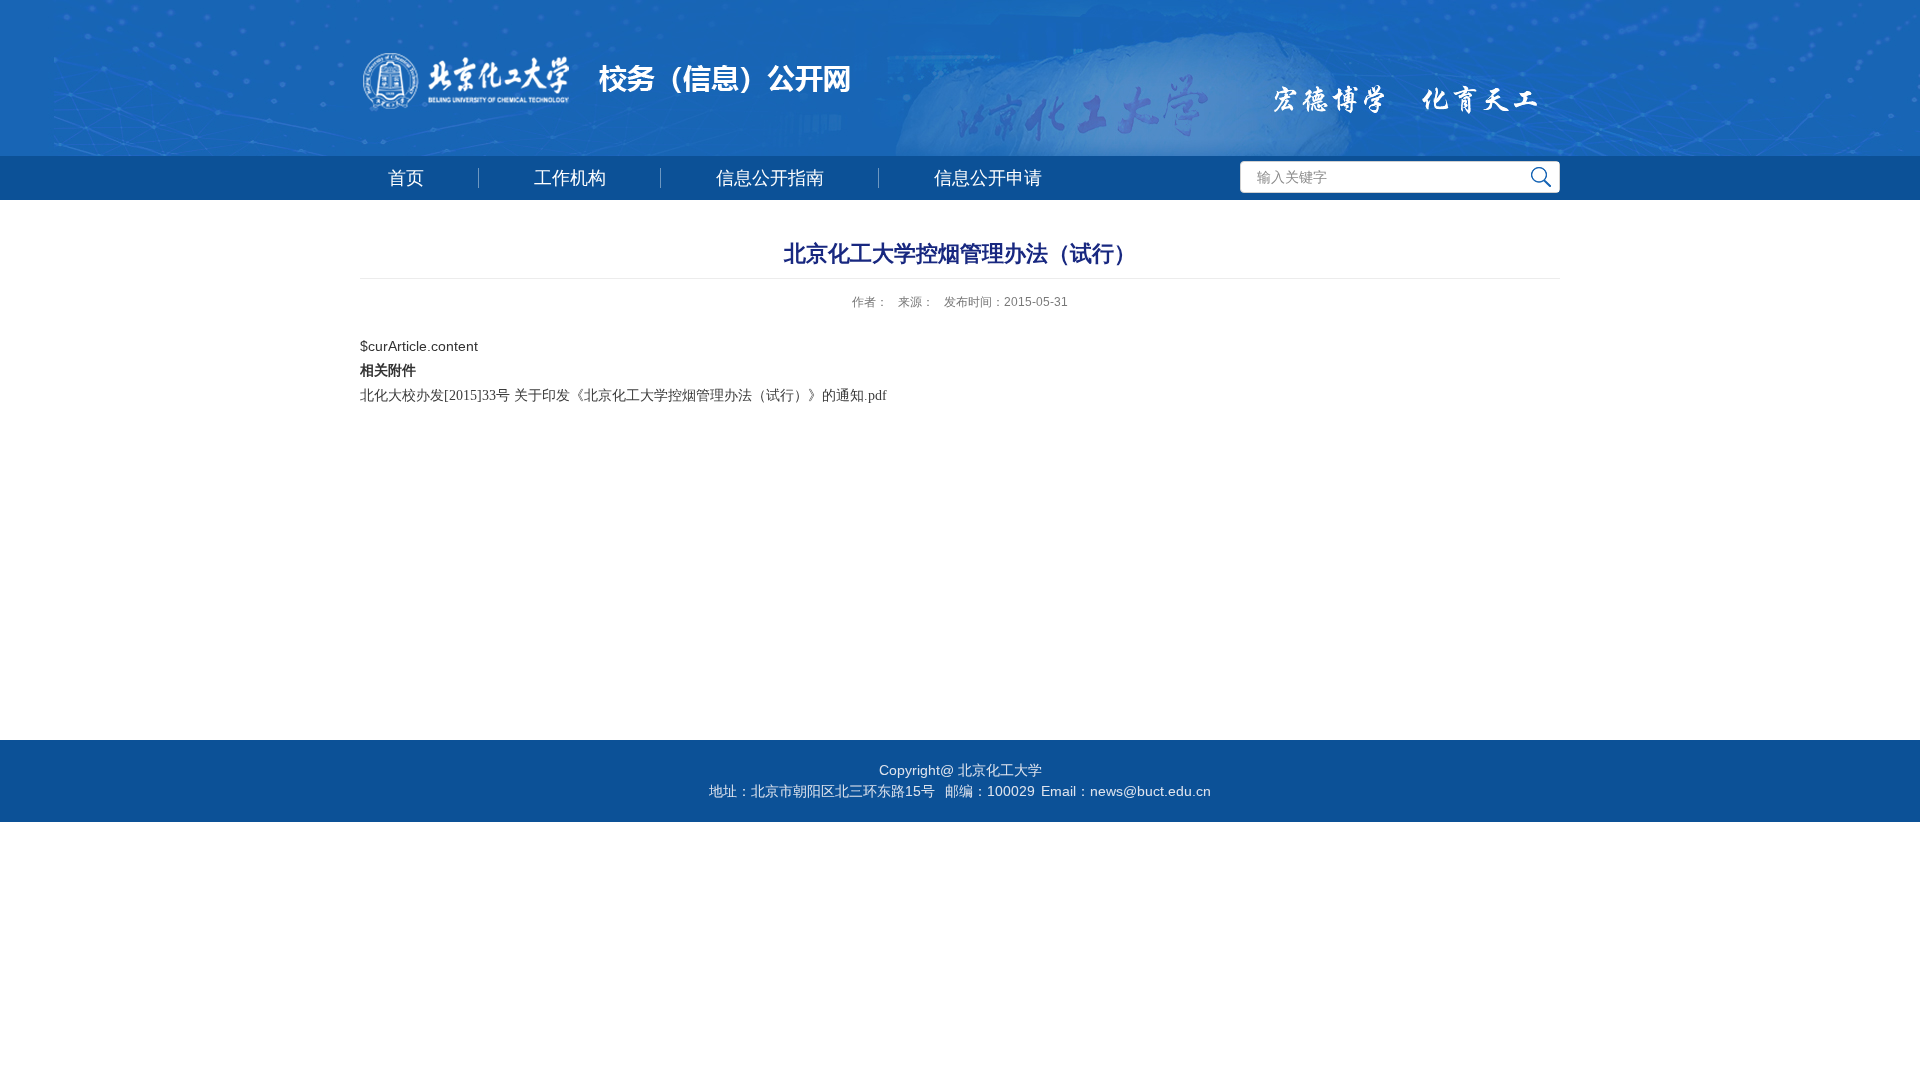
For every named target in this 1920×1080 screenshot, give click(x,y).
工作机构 (570, 178)
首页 (406, 178)
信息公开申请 (988, 178)
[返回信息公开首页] (790, 85)
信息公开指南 (770, 178)
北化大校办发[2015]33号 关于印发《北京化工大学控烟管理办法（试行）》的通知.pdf (623, 395)
